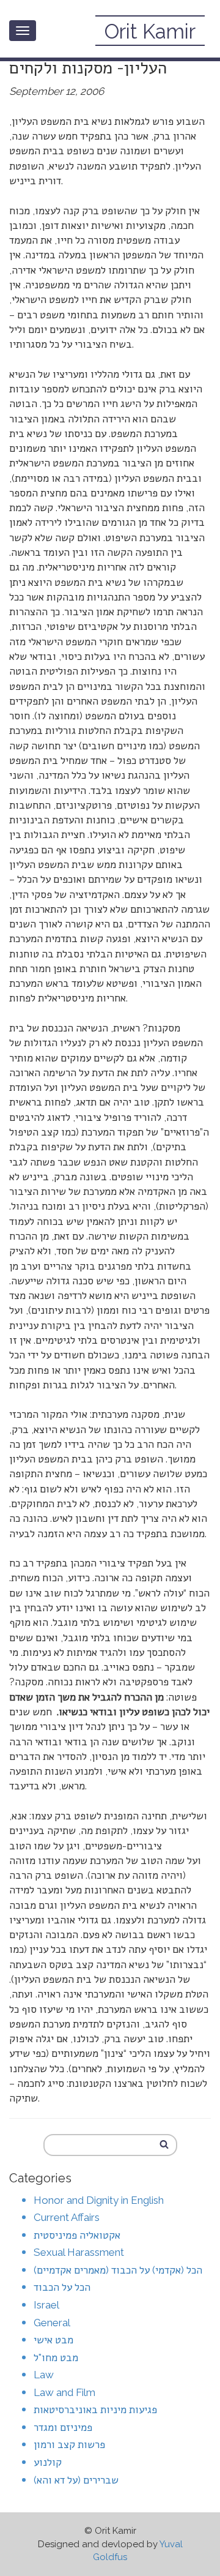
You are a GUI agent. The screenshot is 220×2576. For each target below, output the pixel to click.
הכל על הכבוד (62, 2287)
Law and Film (64, 2392)
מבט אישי (53, 2340)
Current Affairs (67, 2217)
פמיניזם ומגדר (63, 2427)
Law (44, 2375)
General (52, 2323)
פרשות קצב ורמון (69, 2444)
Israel (46, 2305)
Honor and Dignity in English (99, 2200)
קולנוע (48, 2462)
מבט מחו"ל (56, 2357)
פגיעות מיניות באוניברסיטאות (95, 2409)
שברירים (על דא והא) (76, 2480)
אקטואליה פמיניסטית (77, 2235)
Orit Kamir (150, 32)
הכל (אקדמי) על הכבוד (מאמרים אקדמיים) (118, 2270)
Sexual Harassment (79, 2252)
